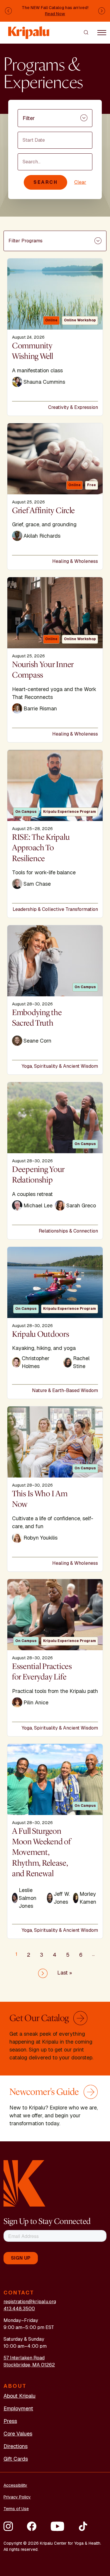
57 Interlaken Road (24, 2358)
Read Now (55, 14)
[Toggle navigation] (102, 32)
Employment (18, 2408)
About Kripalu (20, 2396)
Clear (80, 182)
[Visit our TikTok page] (83, 2526)
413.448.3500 (19, 2309)
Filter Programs (26, 241)
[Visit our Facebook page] (32, 2526)
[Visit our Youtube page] (57, 2526)
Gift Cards (16, 2459)
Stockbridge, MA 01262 (29, 2365)
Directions (16, 2446)
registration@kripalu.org (30, 2302)
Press (10, 2421)
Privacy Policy (17, 2497)
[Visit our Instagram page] (8, 2526)
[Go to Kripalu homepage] (24, 2183)
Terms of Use (16, 2509)
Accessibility (15, 2485)
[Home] (29, 30)
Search (45, 182)
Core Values (18, 2434)
